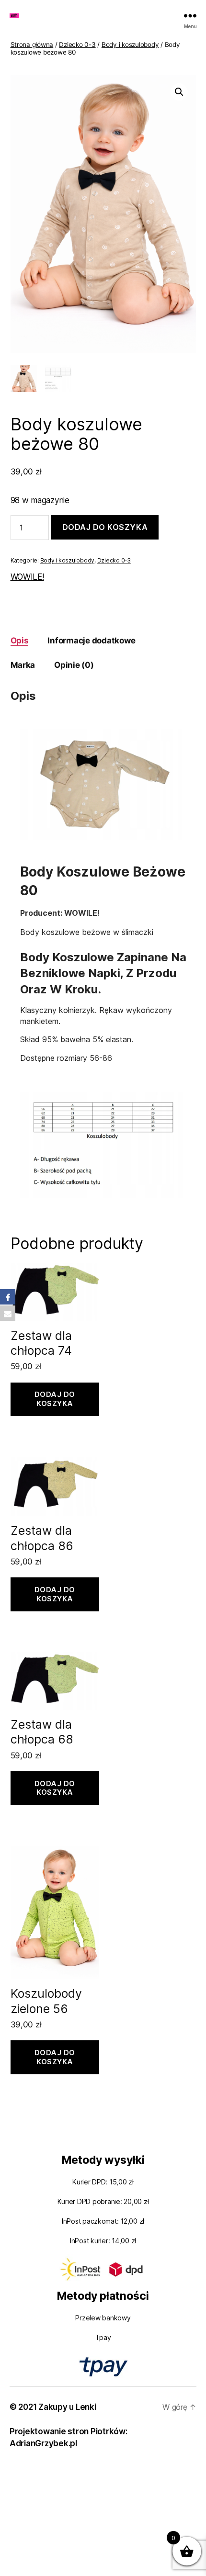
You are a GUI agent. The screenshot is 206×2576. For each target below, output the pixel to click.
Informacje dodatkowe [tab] (91, 641)
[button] (179, 92)
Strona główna (32, 45)
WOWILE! (27, 577)
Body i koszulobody (130, 45)
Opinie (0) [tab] (74, 665)
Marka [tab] (23, 665)
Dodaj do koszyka (105, 527)
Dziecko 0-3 (77, 45)
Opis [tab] (20, 641)
